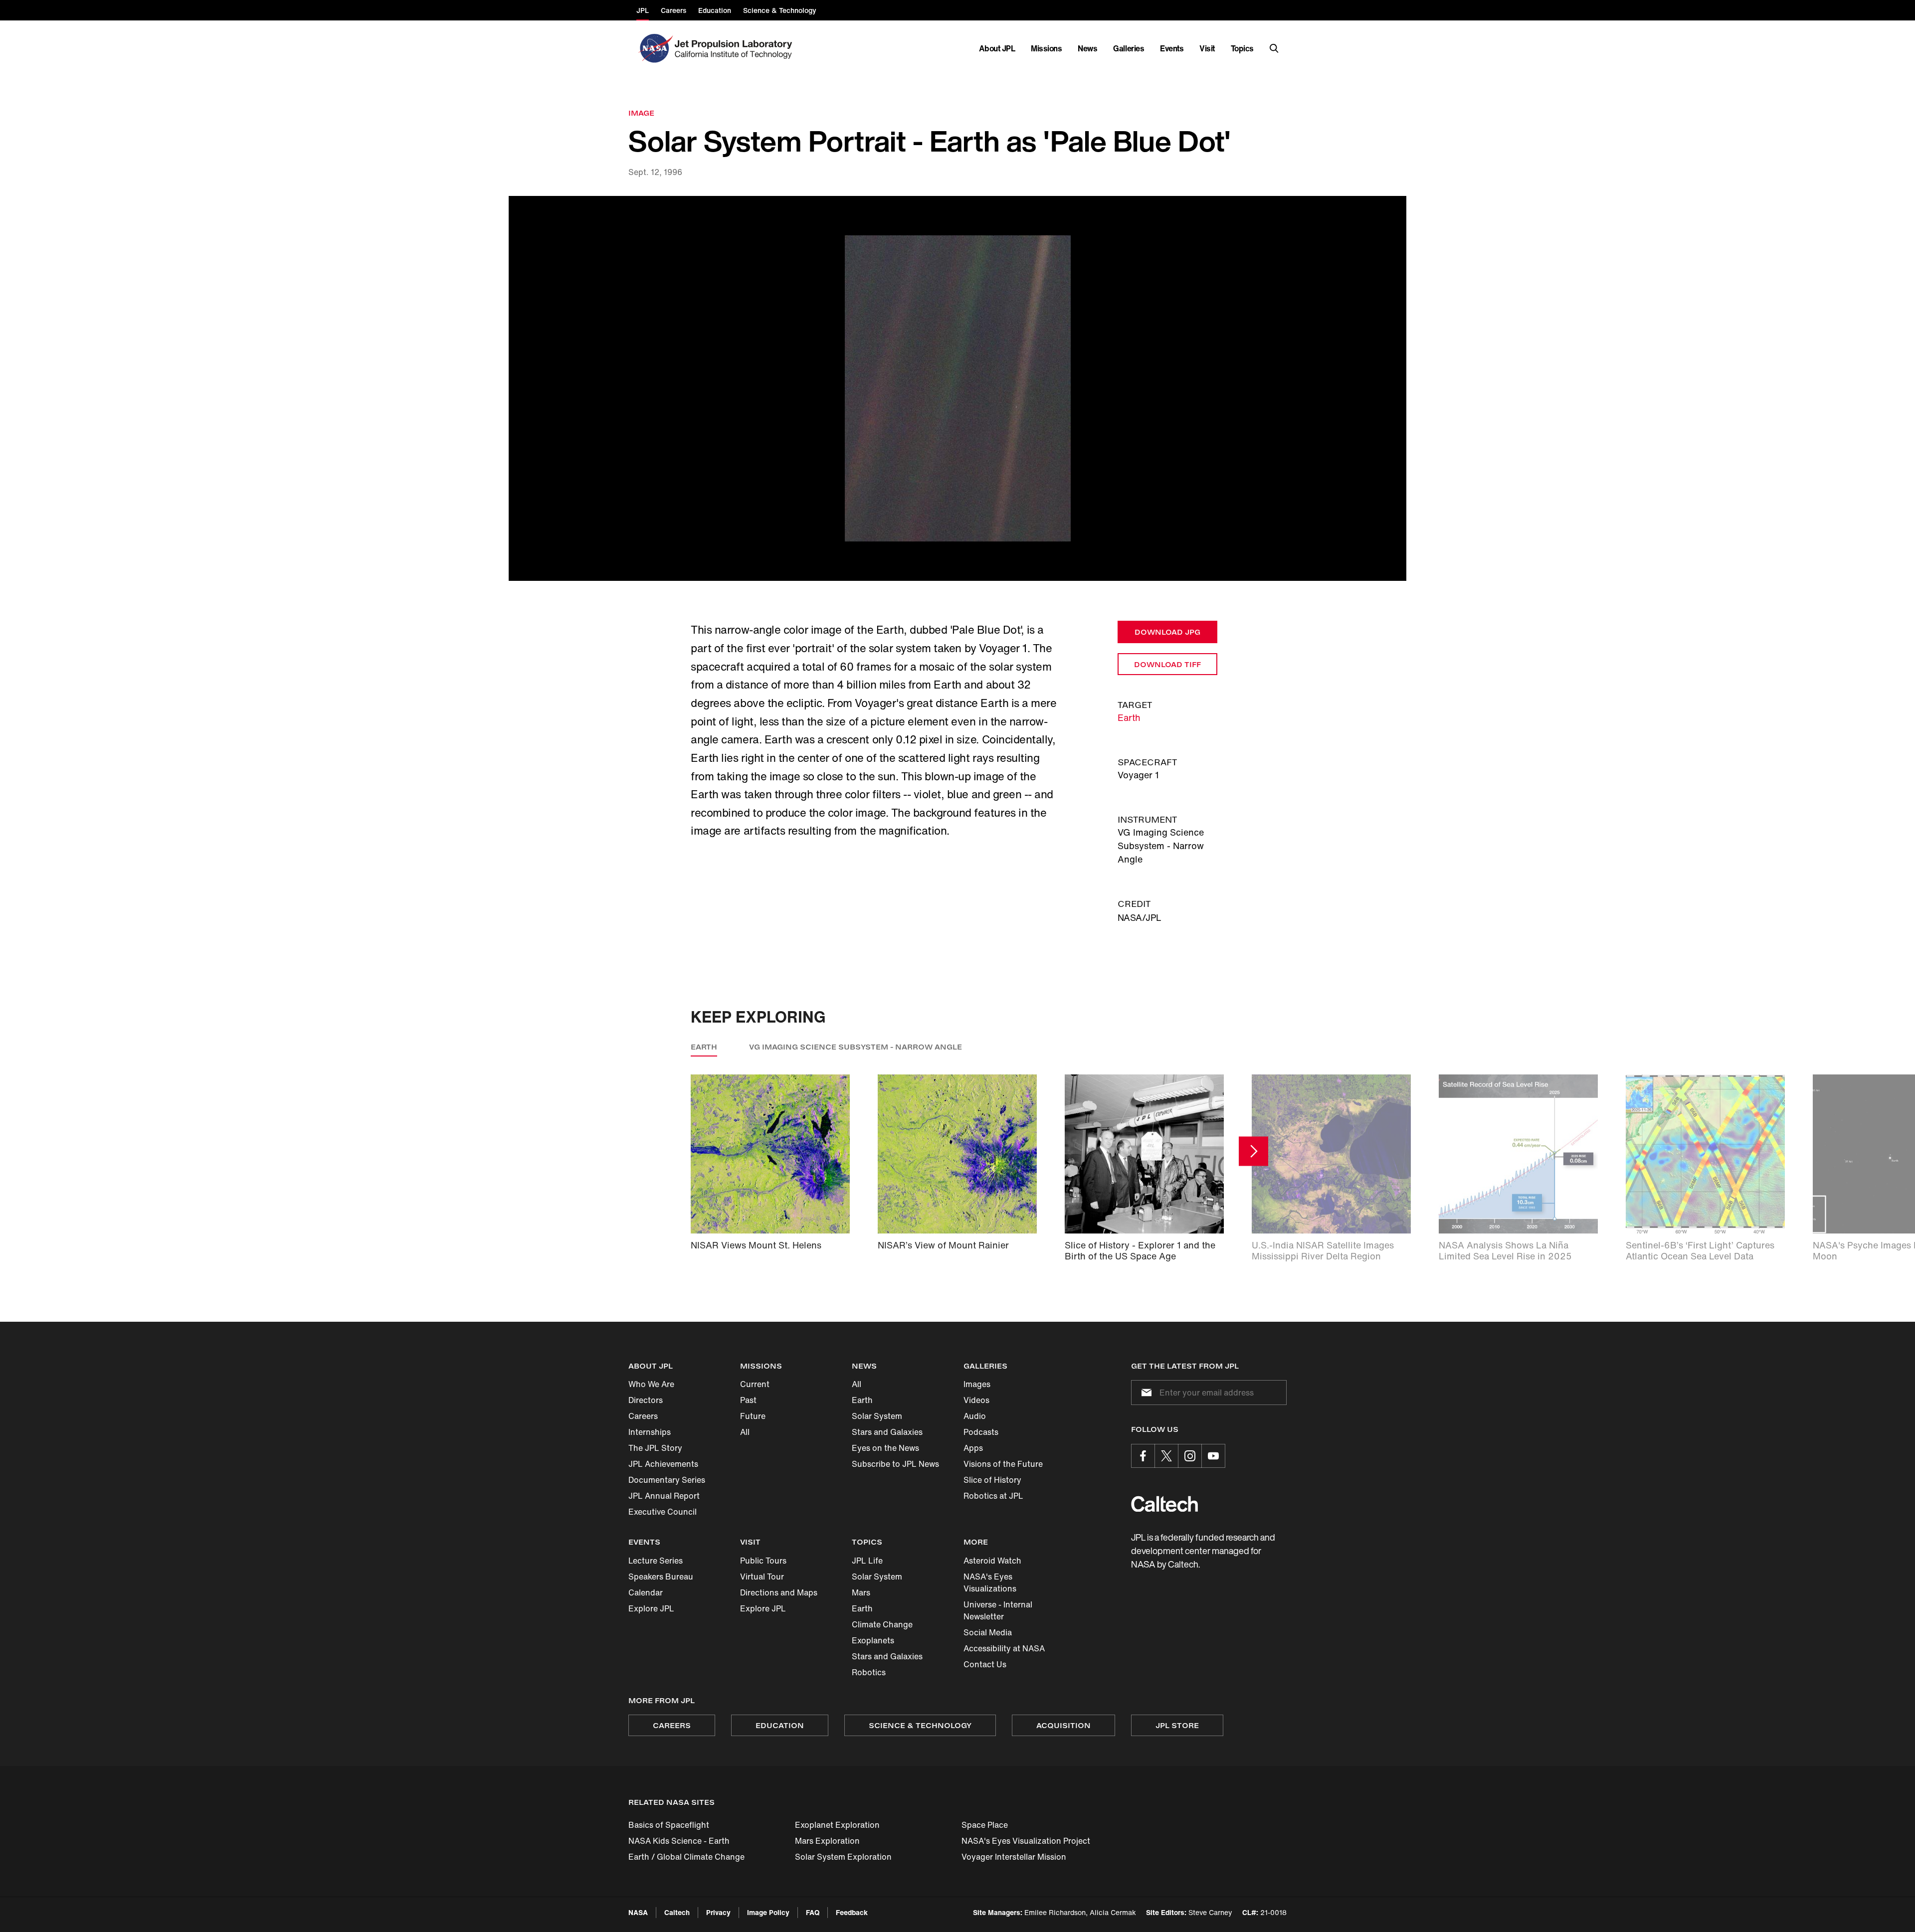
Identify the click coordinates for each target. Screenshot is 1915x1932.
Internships (650, 1432)
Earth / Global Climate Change (686, 1857)
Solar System (877, 1416)
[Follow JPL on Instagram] (1190, 1456)
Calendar (646, 1592)
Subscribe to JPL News (895, 1464)
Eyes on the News (885, 1448)
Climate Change (882, 1624)
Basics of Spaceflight (669, 1825)
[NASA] (655, 48)
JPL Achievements (663, 1464)
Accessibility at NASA (1004, 1648)
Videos (976, 1400)
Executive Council (663, 1512)
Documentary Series (667, 1480)
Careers (643, 1416)
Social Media (988, 1632)
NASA (638, 1912)
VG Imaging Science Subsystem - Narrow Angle (856, 1047)
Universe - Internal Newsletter (998, 1610)
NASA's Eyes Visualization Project (1026, 1841)
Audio (975, 1416)
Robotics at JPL (993, 1496)
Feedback (852, 1912)
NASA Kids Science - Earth (679, 1841)
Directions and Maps (779, 1592)
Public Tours (763, 1561)
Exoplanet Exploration (837, 1825)
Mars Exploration (827, 1841)
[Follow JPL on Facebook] (1143, 1456)
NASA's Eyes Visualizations (990, 1582)
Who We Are (651, 1384)
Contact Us (985, 1664)
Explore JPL (651, 1608)
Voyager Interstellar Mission (1014, 1857)
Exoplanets (873, 1640)
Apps (973, 1448)
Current (755, 1384)
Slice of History (992, 1480)
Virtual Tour (762, 1577)
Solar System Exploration (843, 1857)
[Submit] (1145, 1393)
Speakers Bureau (661, 1577)
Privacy (718, 1912)
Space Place (985, 1825)
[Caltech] (1164, 1504)
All (745, 1432)
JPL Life (867, 1561)
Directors (646, 1400)
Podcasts (981, 1432)
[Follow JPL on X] (1166, 1456)
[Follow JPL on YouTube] (1213, 1456)
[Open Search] (1274, 48)
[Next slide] (1253, 1151)
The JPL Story (655, 1448)
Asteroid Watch (992, 1561)
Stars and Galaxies (887, 1432)
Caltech (677, 1912)
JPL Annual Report (664, 1496)
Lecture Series (656, 1561)
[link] (957, 389)
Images (977, 1384)
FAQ (813, 1912)
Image (641, 113)
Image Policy (768, 1912)
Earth (1129, 717)
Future (753, 1416)
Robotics (869, 1672)
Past (748, 1400)
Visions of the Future (1003, 1464)
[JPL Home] (735, 48)
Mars (861, 1592)
